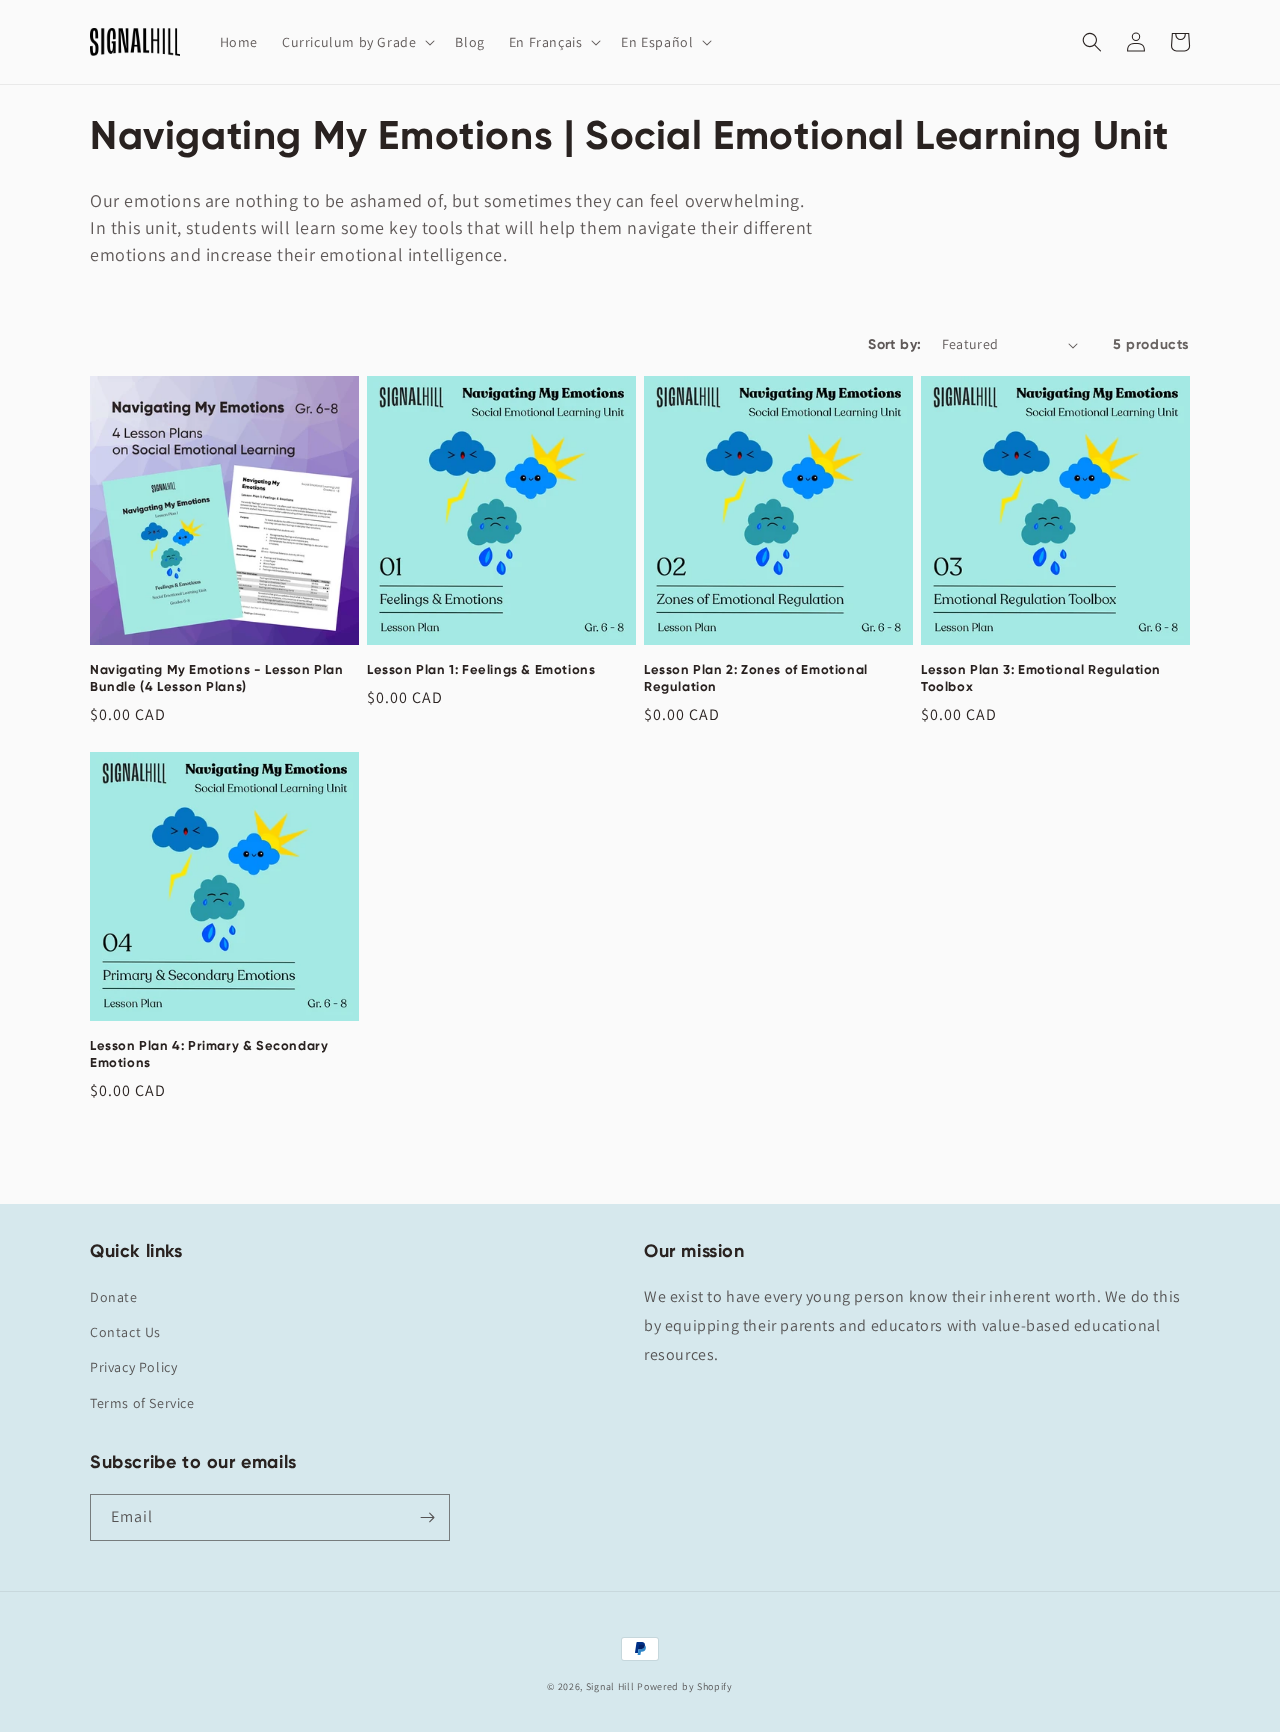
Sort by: (894, 344)
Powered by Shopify (685, 1686)
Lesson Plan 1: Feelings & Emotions (481, 669)
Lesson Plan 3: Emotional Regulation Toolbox (1041, 678)
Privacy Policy (133, 1367)
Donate (114, 1297)
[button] (356, 42)
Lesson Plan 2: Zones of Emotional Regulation (756, 678)
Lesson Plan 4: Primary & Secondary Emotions (209, 1054)
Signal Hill (610, 1686)
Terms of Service (142, 1403)
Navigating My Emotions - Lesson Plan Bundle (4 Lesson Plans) (217, 678)
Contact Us (125, 1332)
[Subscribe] (427, 1517)
